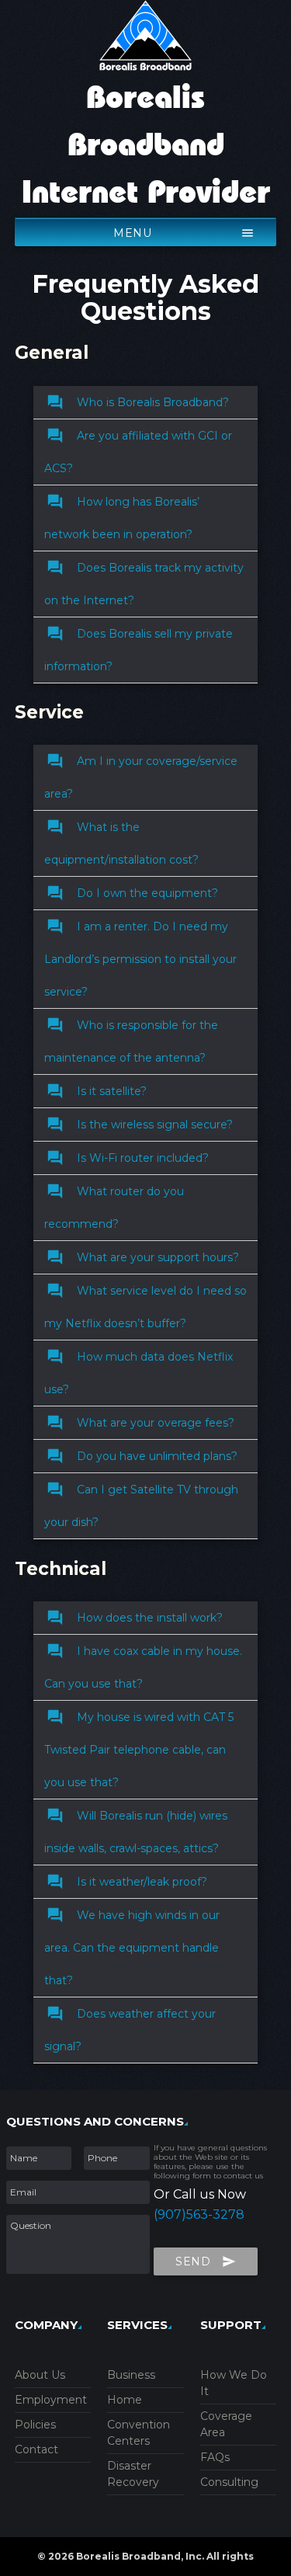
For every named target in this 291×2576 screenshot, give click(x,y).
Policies (35, 2425)
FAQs (215, 2457)
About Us (40, 2375)
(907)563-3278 (199, 2214)
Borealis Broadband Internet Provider (146, 146)
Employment (51, 2400)
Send (206, 2261)
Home (125, 2400)
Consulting (229, 2482)
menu (184, 233)
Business (131, 2375)
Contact (36, 2449)
